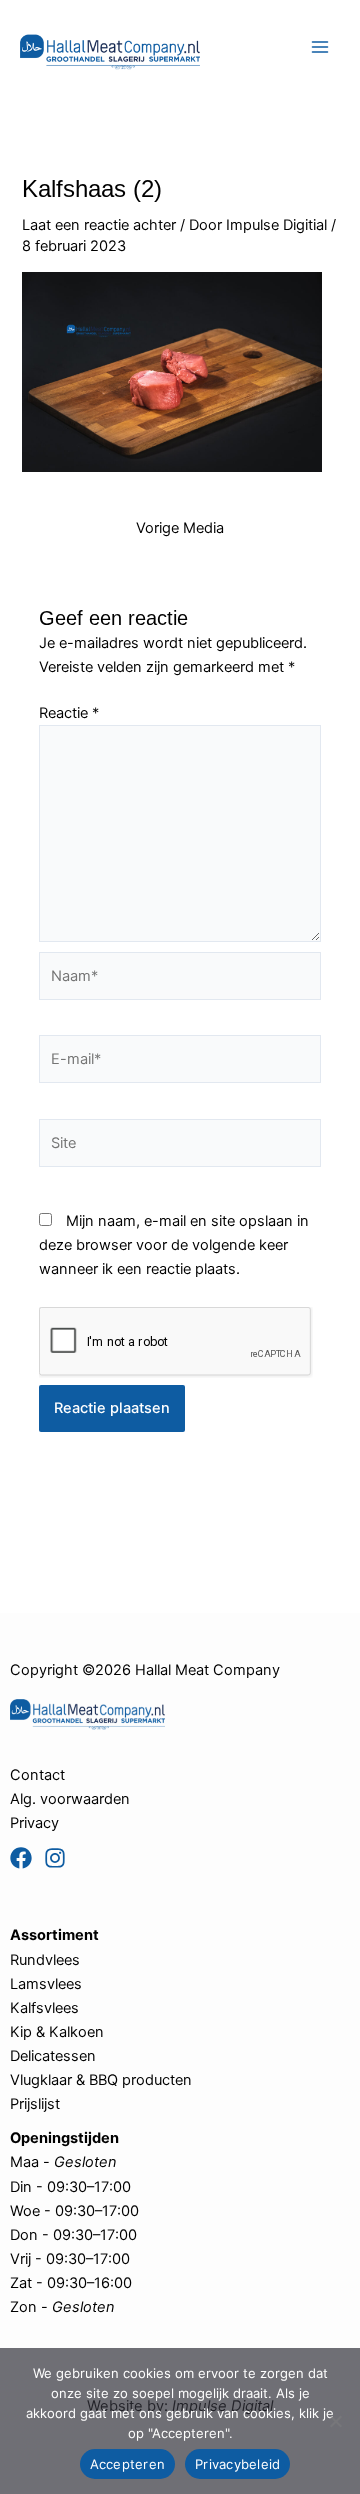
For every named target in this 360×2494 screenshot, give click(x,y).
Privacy (34, 1823)
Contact (37, 1775)
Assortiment (54, 1935)
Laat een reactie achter (99, 225)
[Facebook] (21, 1858)
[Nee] (335, 2421)
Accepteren (128, 2464)
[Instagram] (55, 1858)
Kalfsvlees (44, 2008)
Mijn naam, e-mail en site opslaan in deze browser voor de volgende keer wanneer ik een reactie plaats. (174, 1245)
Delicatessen (53, 2056)
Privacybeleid (237, 2464)
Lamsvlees (46, 1984)
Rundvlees (45, 1960)
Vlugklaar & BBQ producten (101, 2080)
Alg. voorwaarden (70, 1799)
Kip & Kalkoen (57, 2032)
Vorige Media (180, 528)
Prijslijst (35, 2104)
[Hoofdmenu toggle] (320, 47)
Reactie (69, 713)
